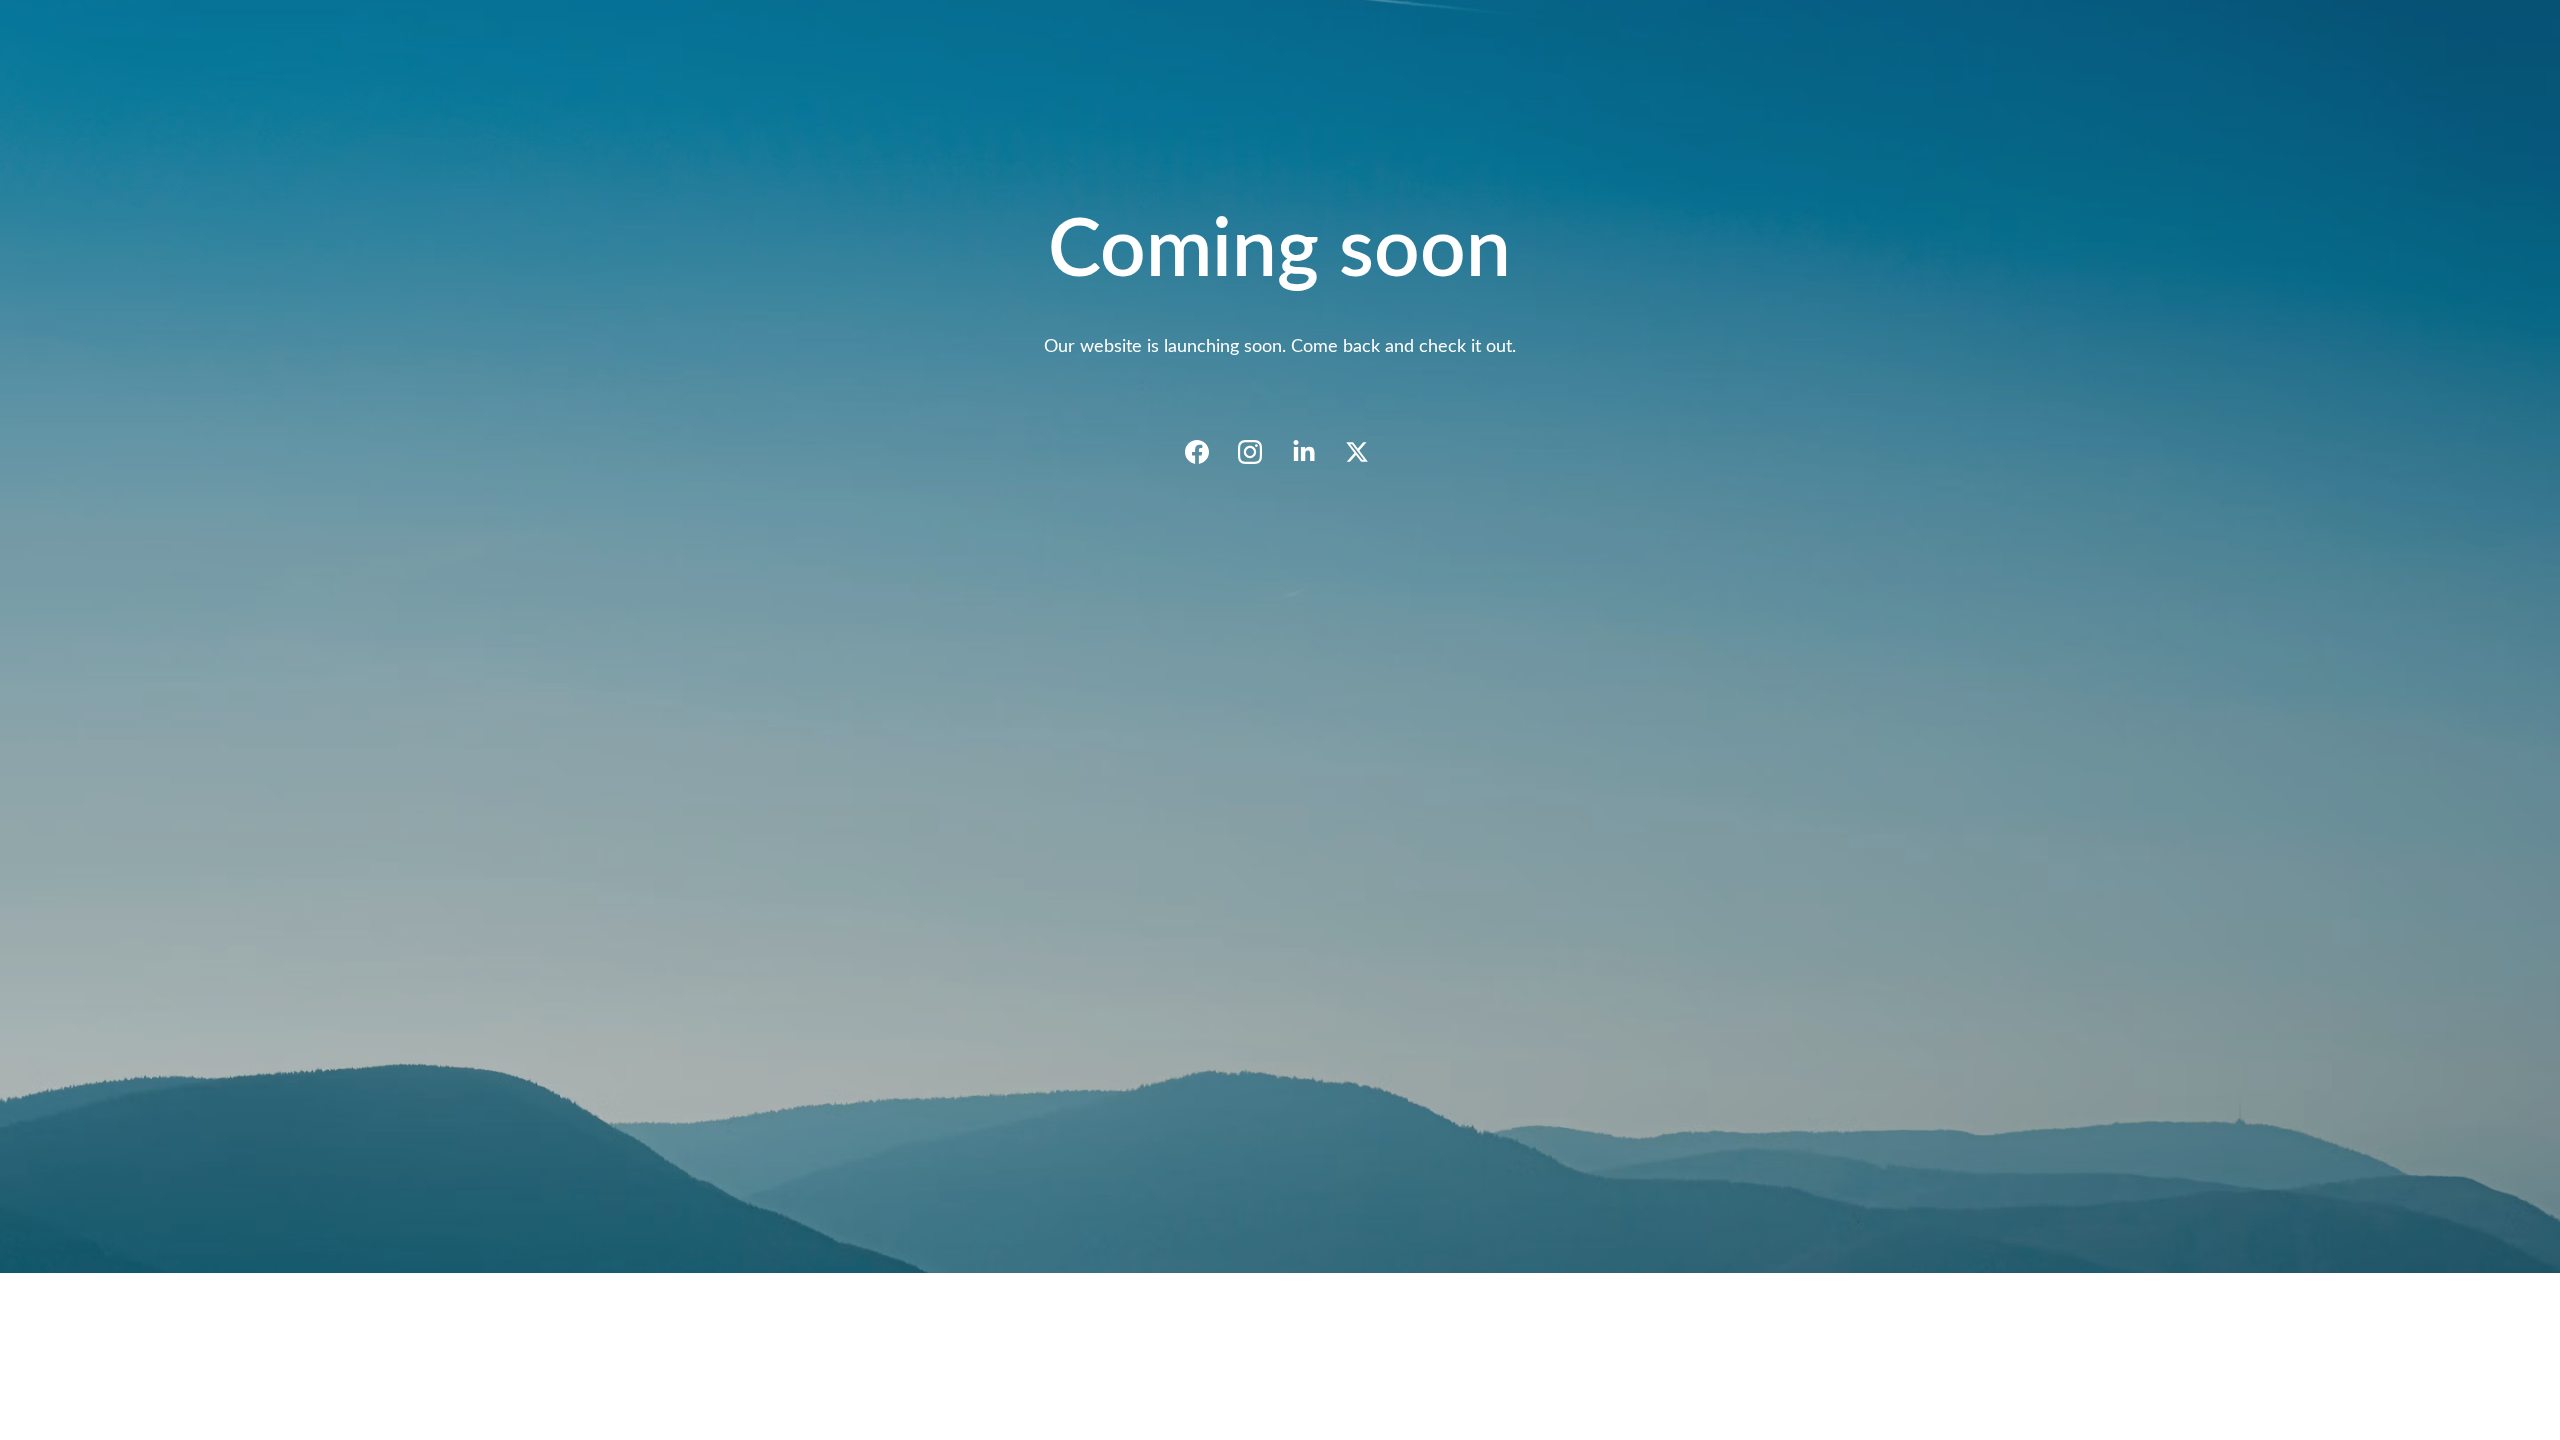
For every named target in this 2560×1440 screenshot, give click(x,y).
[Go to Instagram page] (1260, 452)
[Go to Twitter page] (1357, 452)
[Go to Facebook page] (1207, 452)
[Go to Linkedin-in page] (1314, 452)
